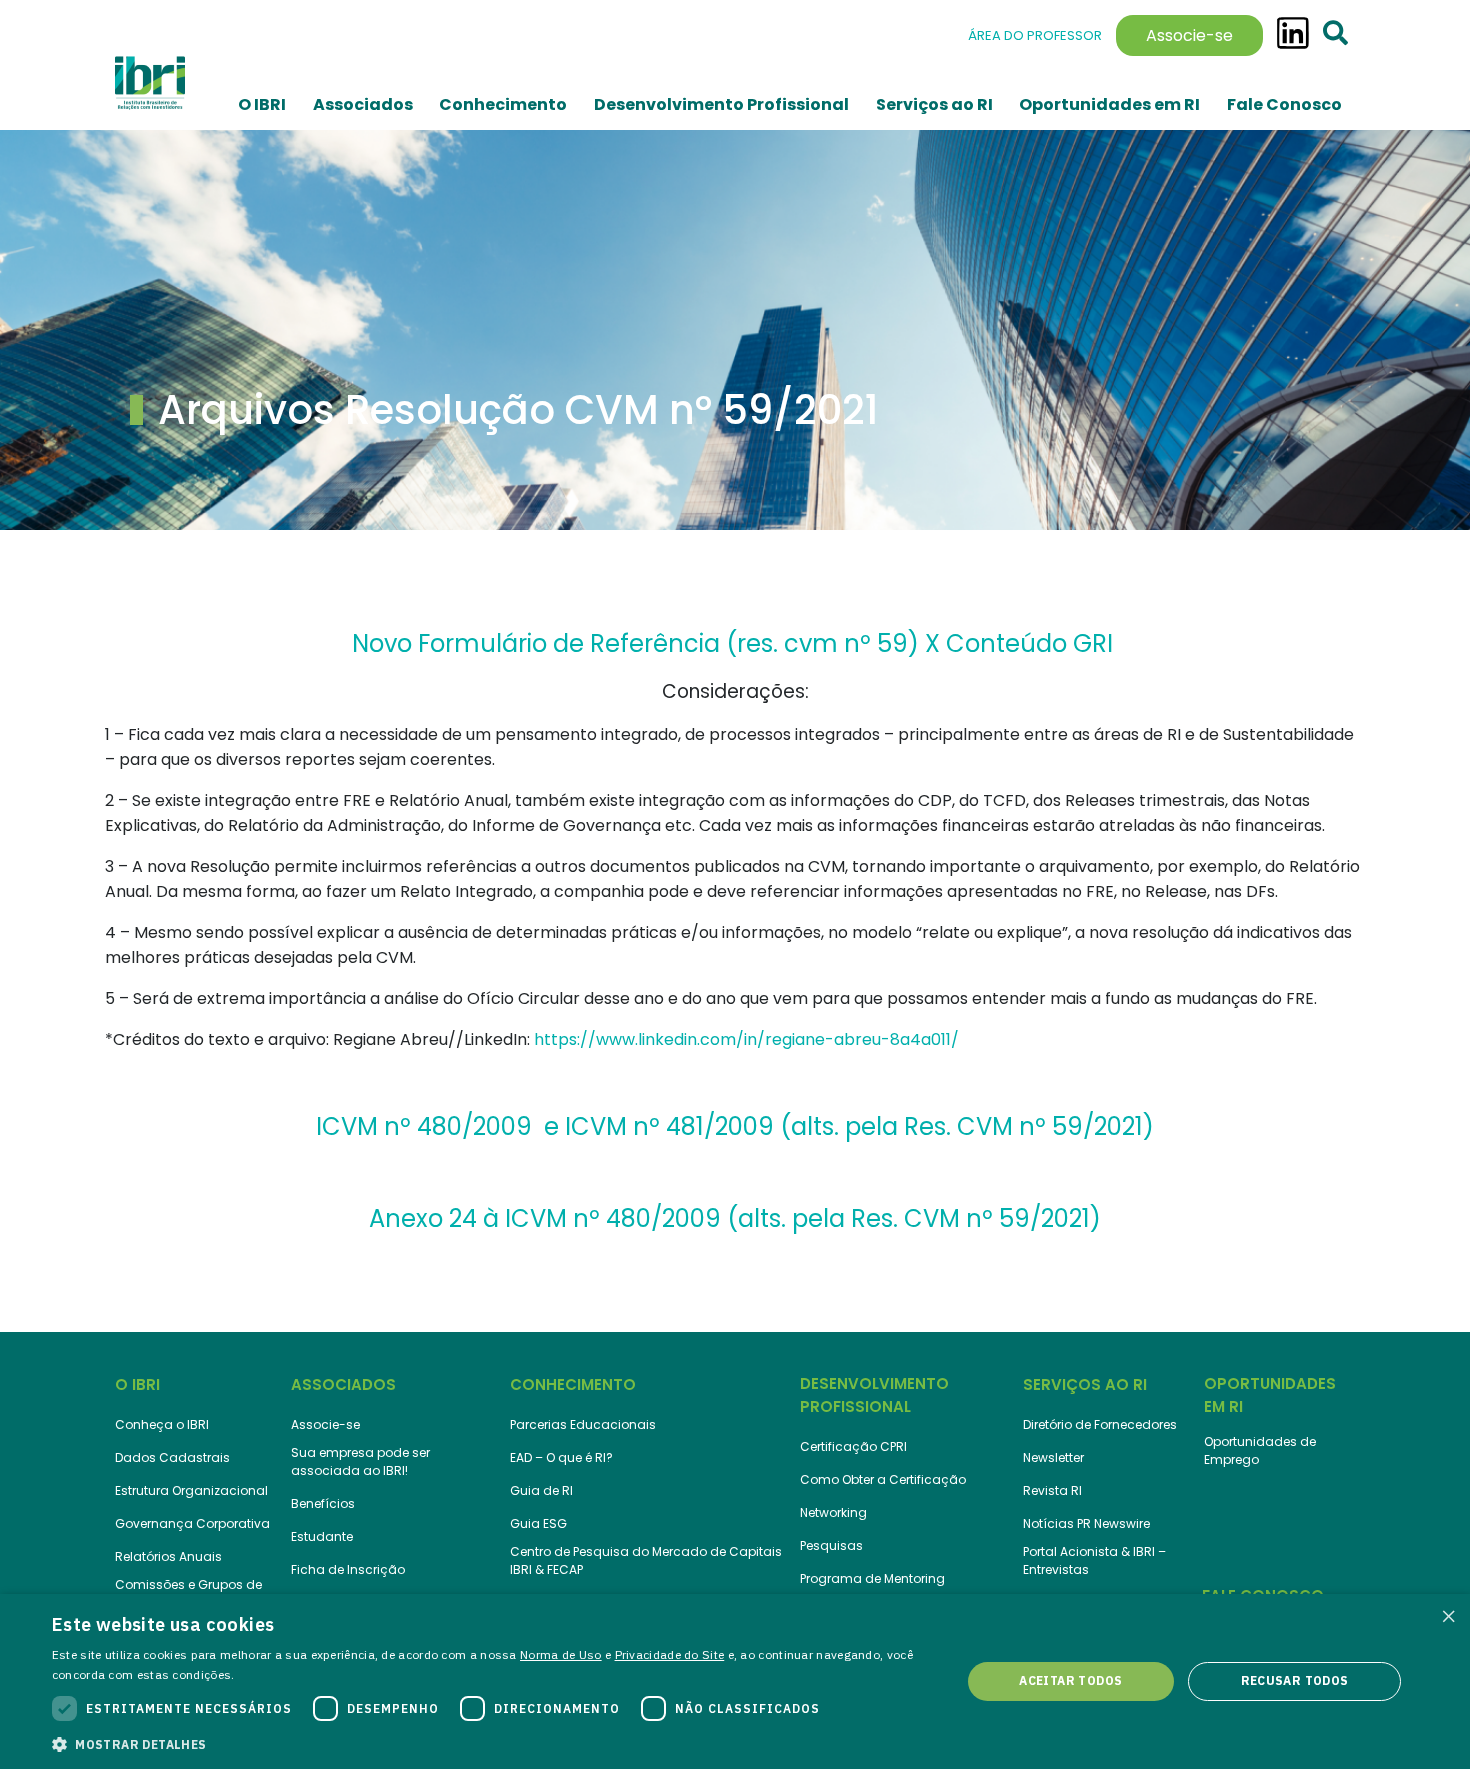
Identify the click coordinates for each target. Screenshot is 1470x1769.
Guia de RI (541, 1490)
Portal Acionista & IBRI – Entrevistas (1094, 1560)
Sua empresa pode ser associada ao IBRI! (360, 1461)
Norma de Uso (561, 1654)
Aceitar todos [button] (1070, 1680)
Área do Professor (1035, 35)
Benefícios (323, 1503)
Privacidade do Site (670, 1654)
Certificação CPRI (853, 1446)
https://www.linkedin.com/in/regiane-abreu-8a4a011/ (746, 1039)
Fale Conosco (1284, 104)
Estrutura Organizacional (191, 1490)
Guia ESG (538, 1523)
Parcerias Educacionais (583, 1424)
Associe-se (1189, 35)
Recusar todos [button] (1295, 1680)
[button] (493, 1743)
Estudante (322, 1536)
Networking (833, 1512)
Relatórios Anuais (168, 1556)
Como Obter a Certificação (883, 1479)
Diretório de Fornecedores (1100, 1424)
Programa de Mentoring (872, 1578)
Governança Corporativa (192, 1523)
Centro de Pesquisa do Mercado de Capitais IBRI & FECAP (646, 1560)
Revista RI (1052, 1490)
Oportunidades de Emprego (1260, 1450)
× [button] (1447, 1615)
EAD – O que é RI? (561, 1457)
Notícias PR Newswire (1086, 1523)
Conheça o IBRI (162, 1424)
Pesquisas (831, 1545)
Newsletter (1053, 1457)
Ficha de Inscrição (348, 1569)
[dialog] (735, 1681)
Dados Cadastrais (172, 1457)
